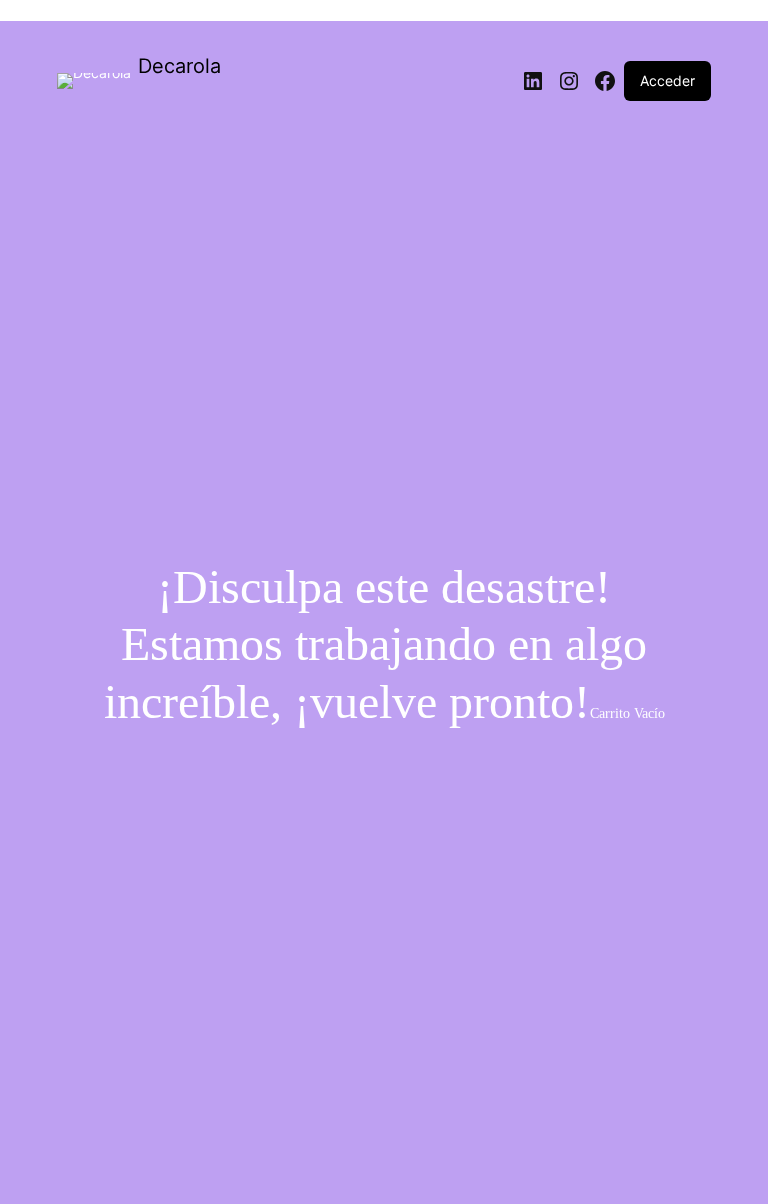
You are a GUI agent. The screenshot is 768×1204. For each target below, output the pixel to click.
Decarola (179, 66)
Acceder (667, 80)
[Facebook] (605, 81)
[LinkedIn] (533, 81)
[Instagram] (569, 81)
